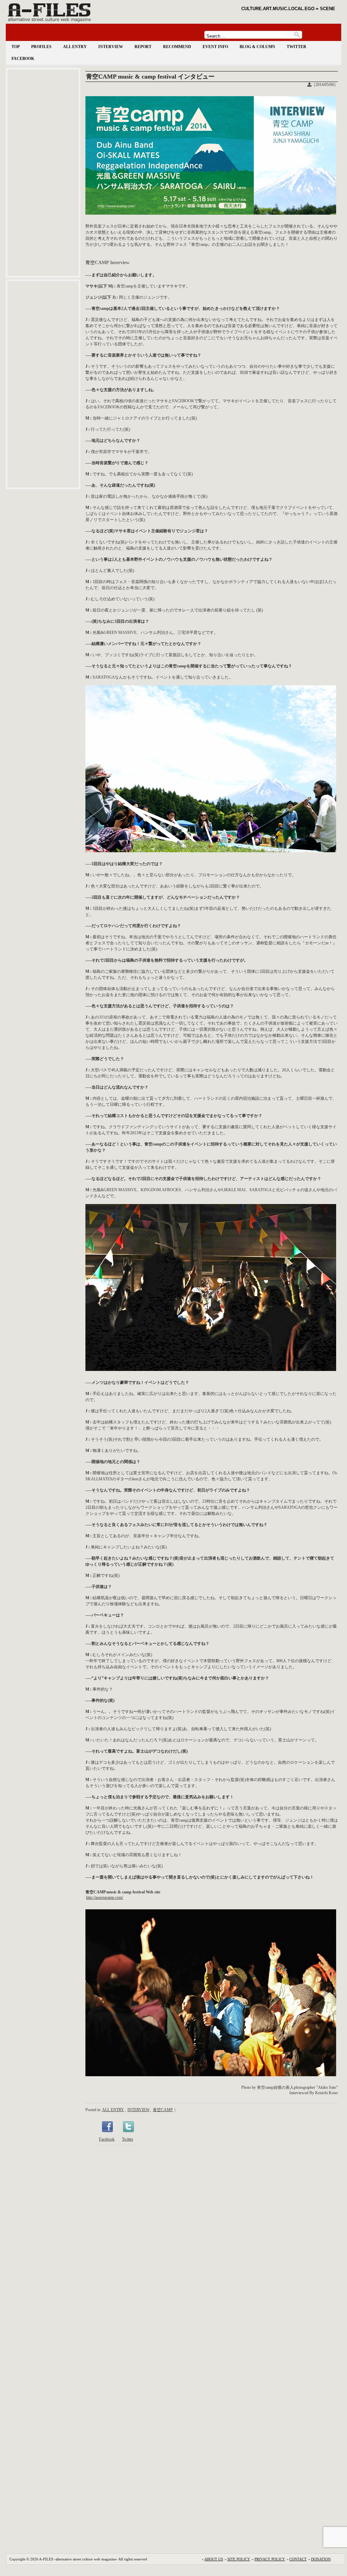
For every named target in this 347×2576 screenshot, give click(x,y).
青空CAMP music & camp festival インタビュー (150, 77)
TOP (16, 47)
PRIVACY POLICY (270, 2559)
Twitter (128, 2139)
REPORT (143, 47)
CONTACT (298, 2559)
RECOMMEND (177, 47)
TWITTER (297, 47)
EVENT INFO (215, 47)
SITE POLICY (239, 2559)
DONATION (321, 2559)
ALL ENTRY (75, 47)
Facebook (107, 2139)
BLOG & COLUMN (257, 47)
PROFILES (41, 47)
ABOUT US (214, 2559)
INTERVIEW (111, 47)
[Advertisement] (43, 173)
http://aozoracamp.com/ (105, 1897)
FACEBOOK (23, 59)
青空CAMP (163, 2110)
